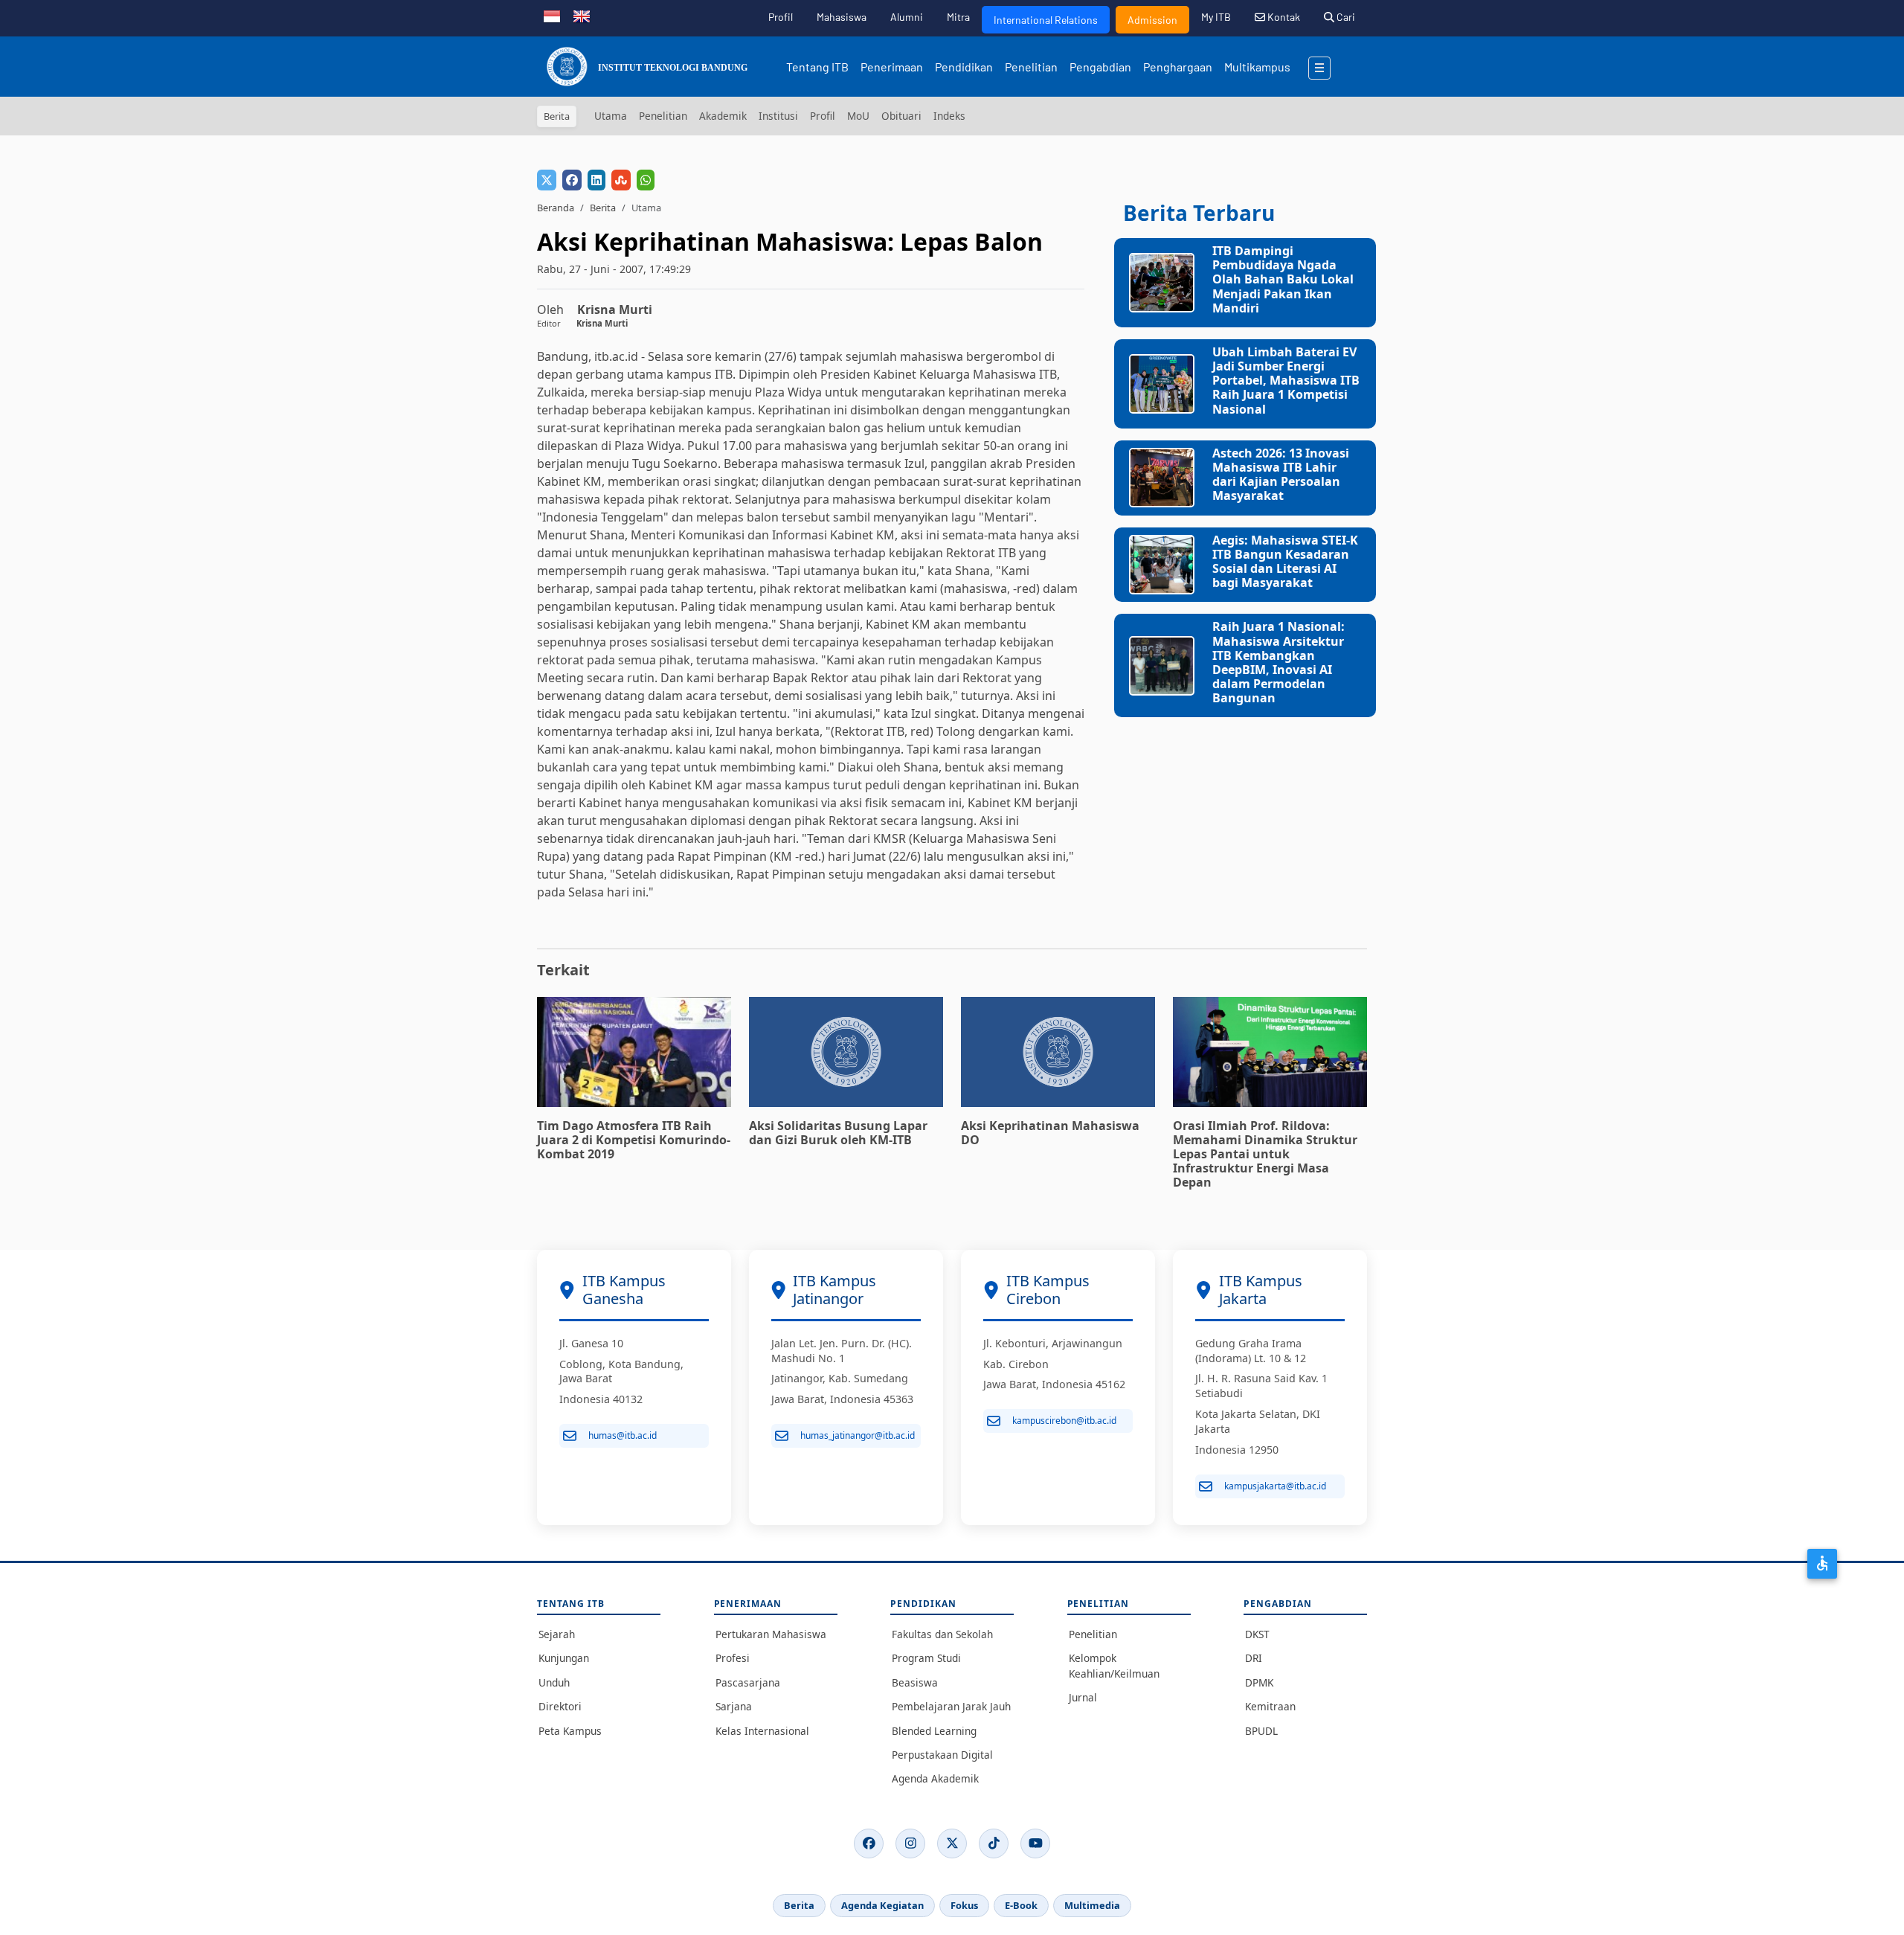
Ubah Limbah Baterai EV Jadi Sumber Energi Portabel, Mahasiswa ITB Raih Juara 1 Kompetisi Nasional (1286, 381)
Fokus (964, 1905)
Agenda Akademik (935, 1778)
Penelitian (1031, 67)
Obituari (901, 116)
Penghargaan (1178, 67)
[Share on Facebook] (572, 180)
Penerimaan (892, 67)
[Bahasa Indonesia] (552, 15)
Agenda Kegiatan (882, 1905)
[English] (582, 15)
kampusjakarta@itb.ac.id (1275, 1486)
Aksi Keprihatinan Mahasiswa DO (1050, 1133)
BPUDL (1261, 1731)
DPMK (1259, 1682)
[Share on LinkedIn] (596, 180)
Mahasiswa (842, 17)
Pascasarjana (748, 1682)
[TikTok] (994, 1843)
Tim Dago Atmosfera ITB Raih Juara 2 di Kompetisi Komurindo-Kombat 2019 (634, 1140)
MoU (858, 116)
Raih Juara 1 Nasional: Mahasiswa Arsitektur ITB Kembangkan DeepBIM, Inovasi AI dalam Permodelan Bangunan (1279, 662)
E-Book (1021, 1905)
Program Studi (926, 1658)
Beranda (556, 208)
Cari (1345, 17)
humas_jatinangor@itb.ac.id (858, 1435)
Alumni (907, 17)
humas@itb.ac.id (623, 1435)
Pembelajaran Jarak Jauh (951, 1706)
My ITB (1216, 17)
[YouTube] (1035, 1843)
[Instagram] (910, 1843)
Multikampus (1257, 67)
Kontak (1283, 17)
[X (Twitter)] (952, 1843)
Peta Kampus (570, 1731)
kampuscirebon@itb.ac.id (1064, 1421)
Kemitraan (1270, 1706)
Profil (781, 17)
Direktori (560, 1706)
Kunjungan (564, 1658)
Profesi (733, 1658)
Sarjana (734, 1706)
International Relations (1046, 20)
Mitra (958, 17)
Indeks (949, 116)
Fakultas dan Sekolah (942, 1634)
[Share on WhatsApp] (646, 180)
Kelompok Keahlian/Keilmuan (1114, 1665)
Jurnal (1083, 1697)
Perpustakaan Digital (942, 1755)
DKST (1257, 1634)
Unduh (554, 1682)
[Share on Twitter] (547, 180)
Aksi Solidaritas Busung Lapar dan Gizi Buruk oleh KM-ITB (838, 1133)
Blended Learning (934, 1731)
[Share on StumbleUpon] (621, 180)
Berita (603, 208)
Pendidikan (964, 67)
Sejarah (557, 1634)
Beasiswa (915, 1682)
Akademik (723, 116)
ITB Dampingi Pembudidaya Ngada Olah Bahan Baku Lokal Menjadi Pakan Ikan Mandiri (1283, 279)
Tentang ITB (817, 67)
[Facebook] (869, 1843)
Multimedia (1092, 1905)
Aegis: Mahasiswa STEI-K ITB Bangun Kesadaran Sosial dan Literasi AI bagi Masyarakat (1285, 562)
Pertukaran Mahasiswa (771, 1634)
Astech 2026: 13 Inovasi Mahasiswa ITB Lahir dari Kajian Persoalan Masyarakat (1281, 475)
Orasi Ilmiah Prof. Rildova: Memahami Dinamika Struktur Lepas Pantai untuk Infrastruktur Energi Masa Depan (1265, 1154)
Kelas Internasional (762, 1731)
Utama (611, 116)
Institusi (778, 116)
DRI (1254, 1658)
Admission (1152, 20)
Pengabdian (1100, 67)
